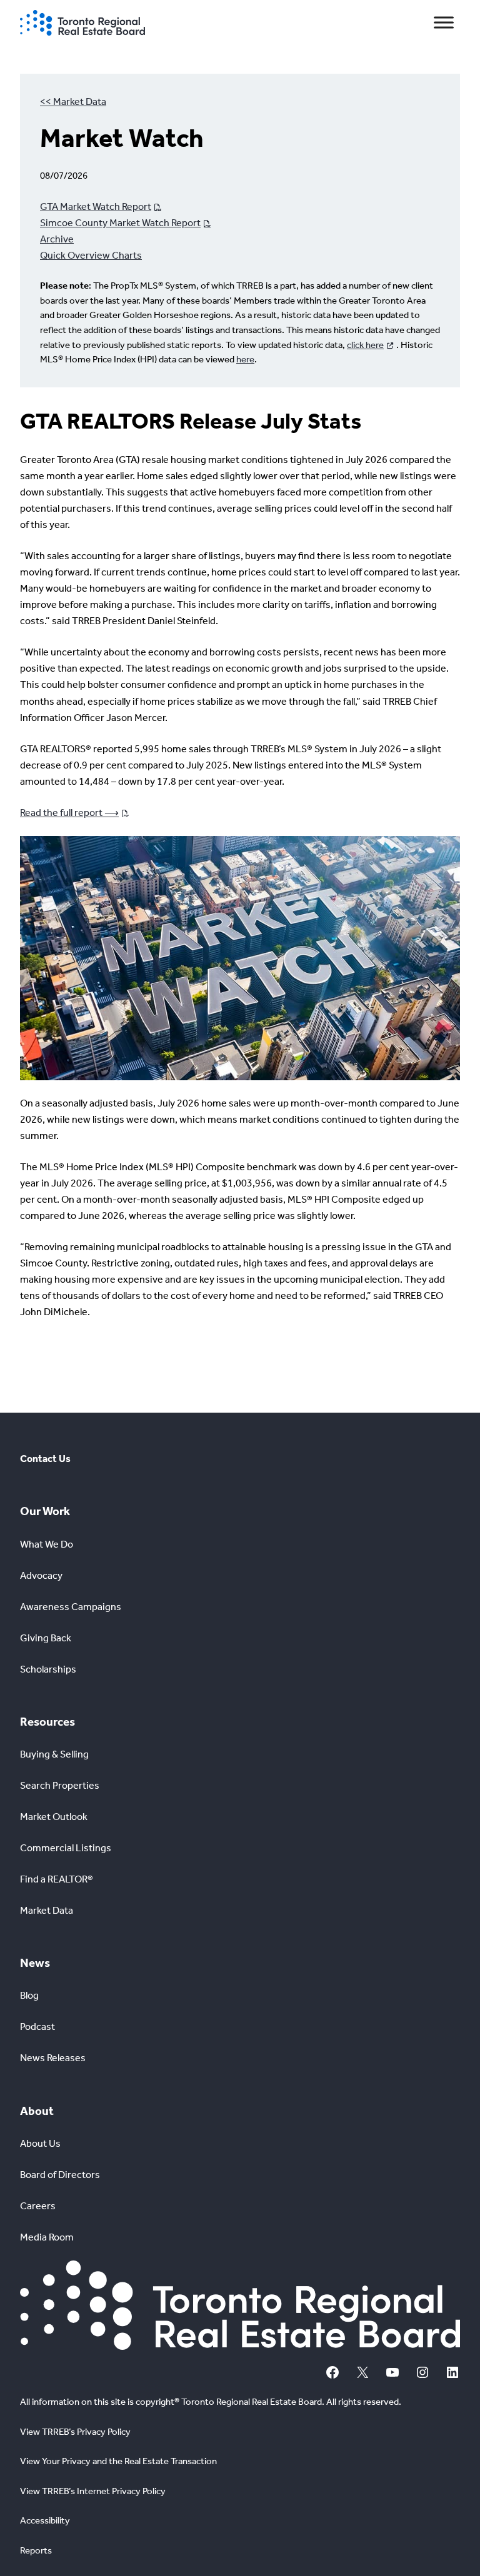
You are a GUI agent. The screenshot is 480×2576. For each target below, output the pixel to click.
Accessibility (45, 2520)
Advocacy (41, 1575)
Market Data (47, 1910)
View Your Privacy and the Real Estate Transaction (118, 2461)
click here (365, 345)
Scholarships (48, 1669)
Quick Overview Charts (91, 255)
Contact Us (45, 1459)
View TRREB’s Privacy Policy (75, 2432)
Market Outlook (54, 1817)
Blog (29, 1995)
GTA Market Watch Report (96, 206)
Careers (38, 2206)
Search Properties (60, 1785)
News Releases (53, 2058)
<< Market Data (73, 102)
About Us (40, 2143)
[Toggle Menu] (444, 23)
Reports (36, 2550)
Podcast (37, 2026)
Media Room (47, 2237)
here (245, 359)
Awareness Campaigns (71, 1607)
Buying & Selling (54, 1754)
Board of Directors (60, 2175)
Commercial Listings (66, 1848)
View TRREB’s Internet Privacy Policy (93, 2491)
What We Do (47, 1544)
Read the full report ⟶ (69, 813)
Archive (57, 239)
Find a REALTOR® (57, 1879)
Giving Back (46, 1638)
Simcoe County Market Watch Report (120, 223)
